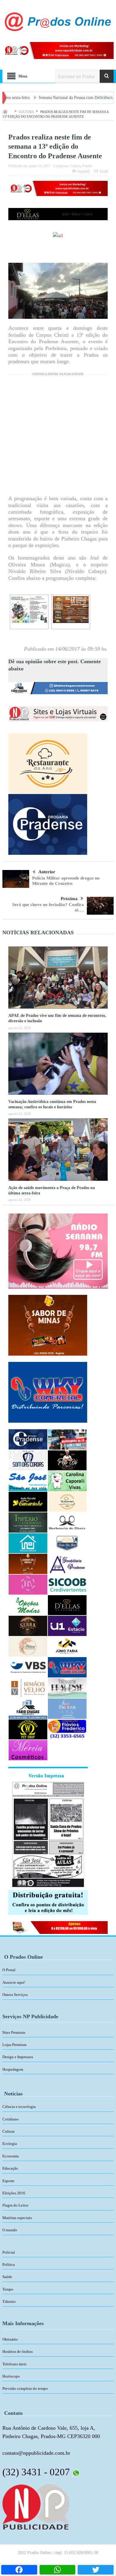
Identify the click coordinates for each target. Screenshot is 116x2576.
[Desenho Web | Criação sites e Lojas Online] (36, 2507)
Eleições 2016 (14, 2193)
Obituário (10, 2339)
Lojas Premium (14, 2045)
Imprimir (84, 171)
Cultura (75, 166)
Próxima (69, 899)
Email (104, 171)
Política (9, 2265)
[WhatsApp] (58, 2570)
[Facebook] (19, 2570)
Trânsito (9, 2301)
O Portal (9, 1970)
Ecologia (10, 2144)
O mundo (10, 2230)
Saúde (7, 2277)
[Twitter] (96, 2570)
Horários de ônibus (18, 2352)
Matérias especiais (17, 2218)
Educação (10, 2168)
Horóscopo (11, 2376)
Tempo (8, 2289)
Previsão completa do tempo (25, 2388)
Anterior (47, 872)
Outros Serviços (15, 1995)
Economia (11, 2156)
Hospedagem (13, 2069)
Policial (9, 2252)
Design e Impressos (18, 2057)
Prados (87, 166)
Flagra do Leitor (15, 2205)
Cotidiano (11, 2119)
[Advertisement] (58, 437)
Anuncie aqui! (14, 1982)
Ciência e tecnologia (19, 2107)
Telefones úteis (14, 2364)
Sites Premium (14, 2032)
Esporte (8, 2181)
